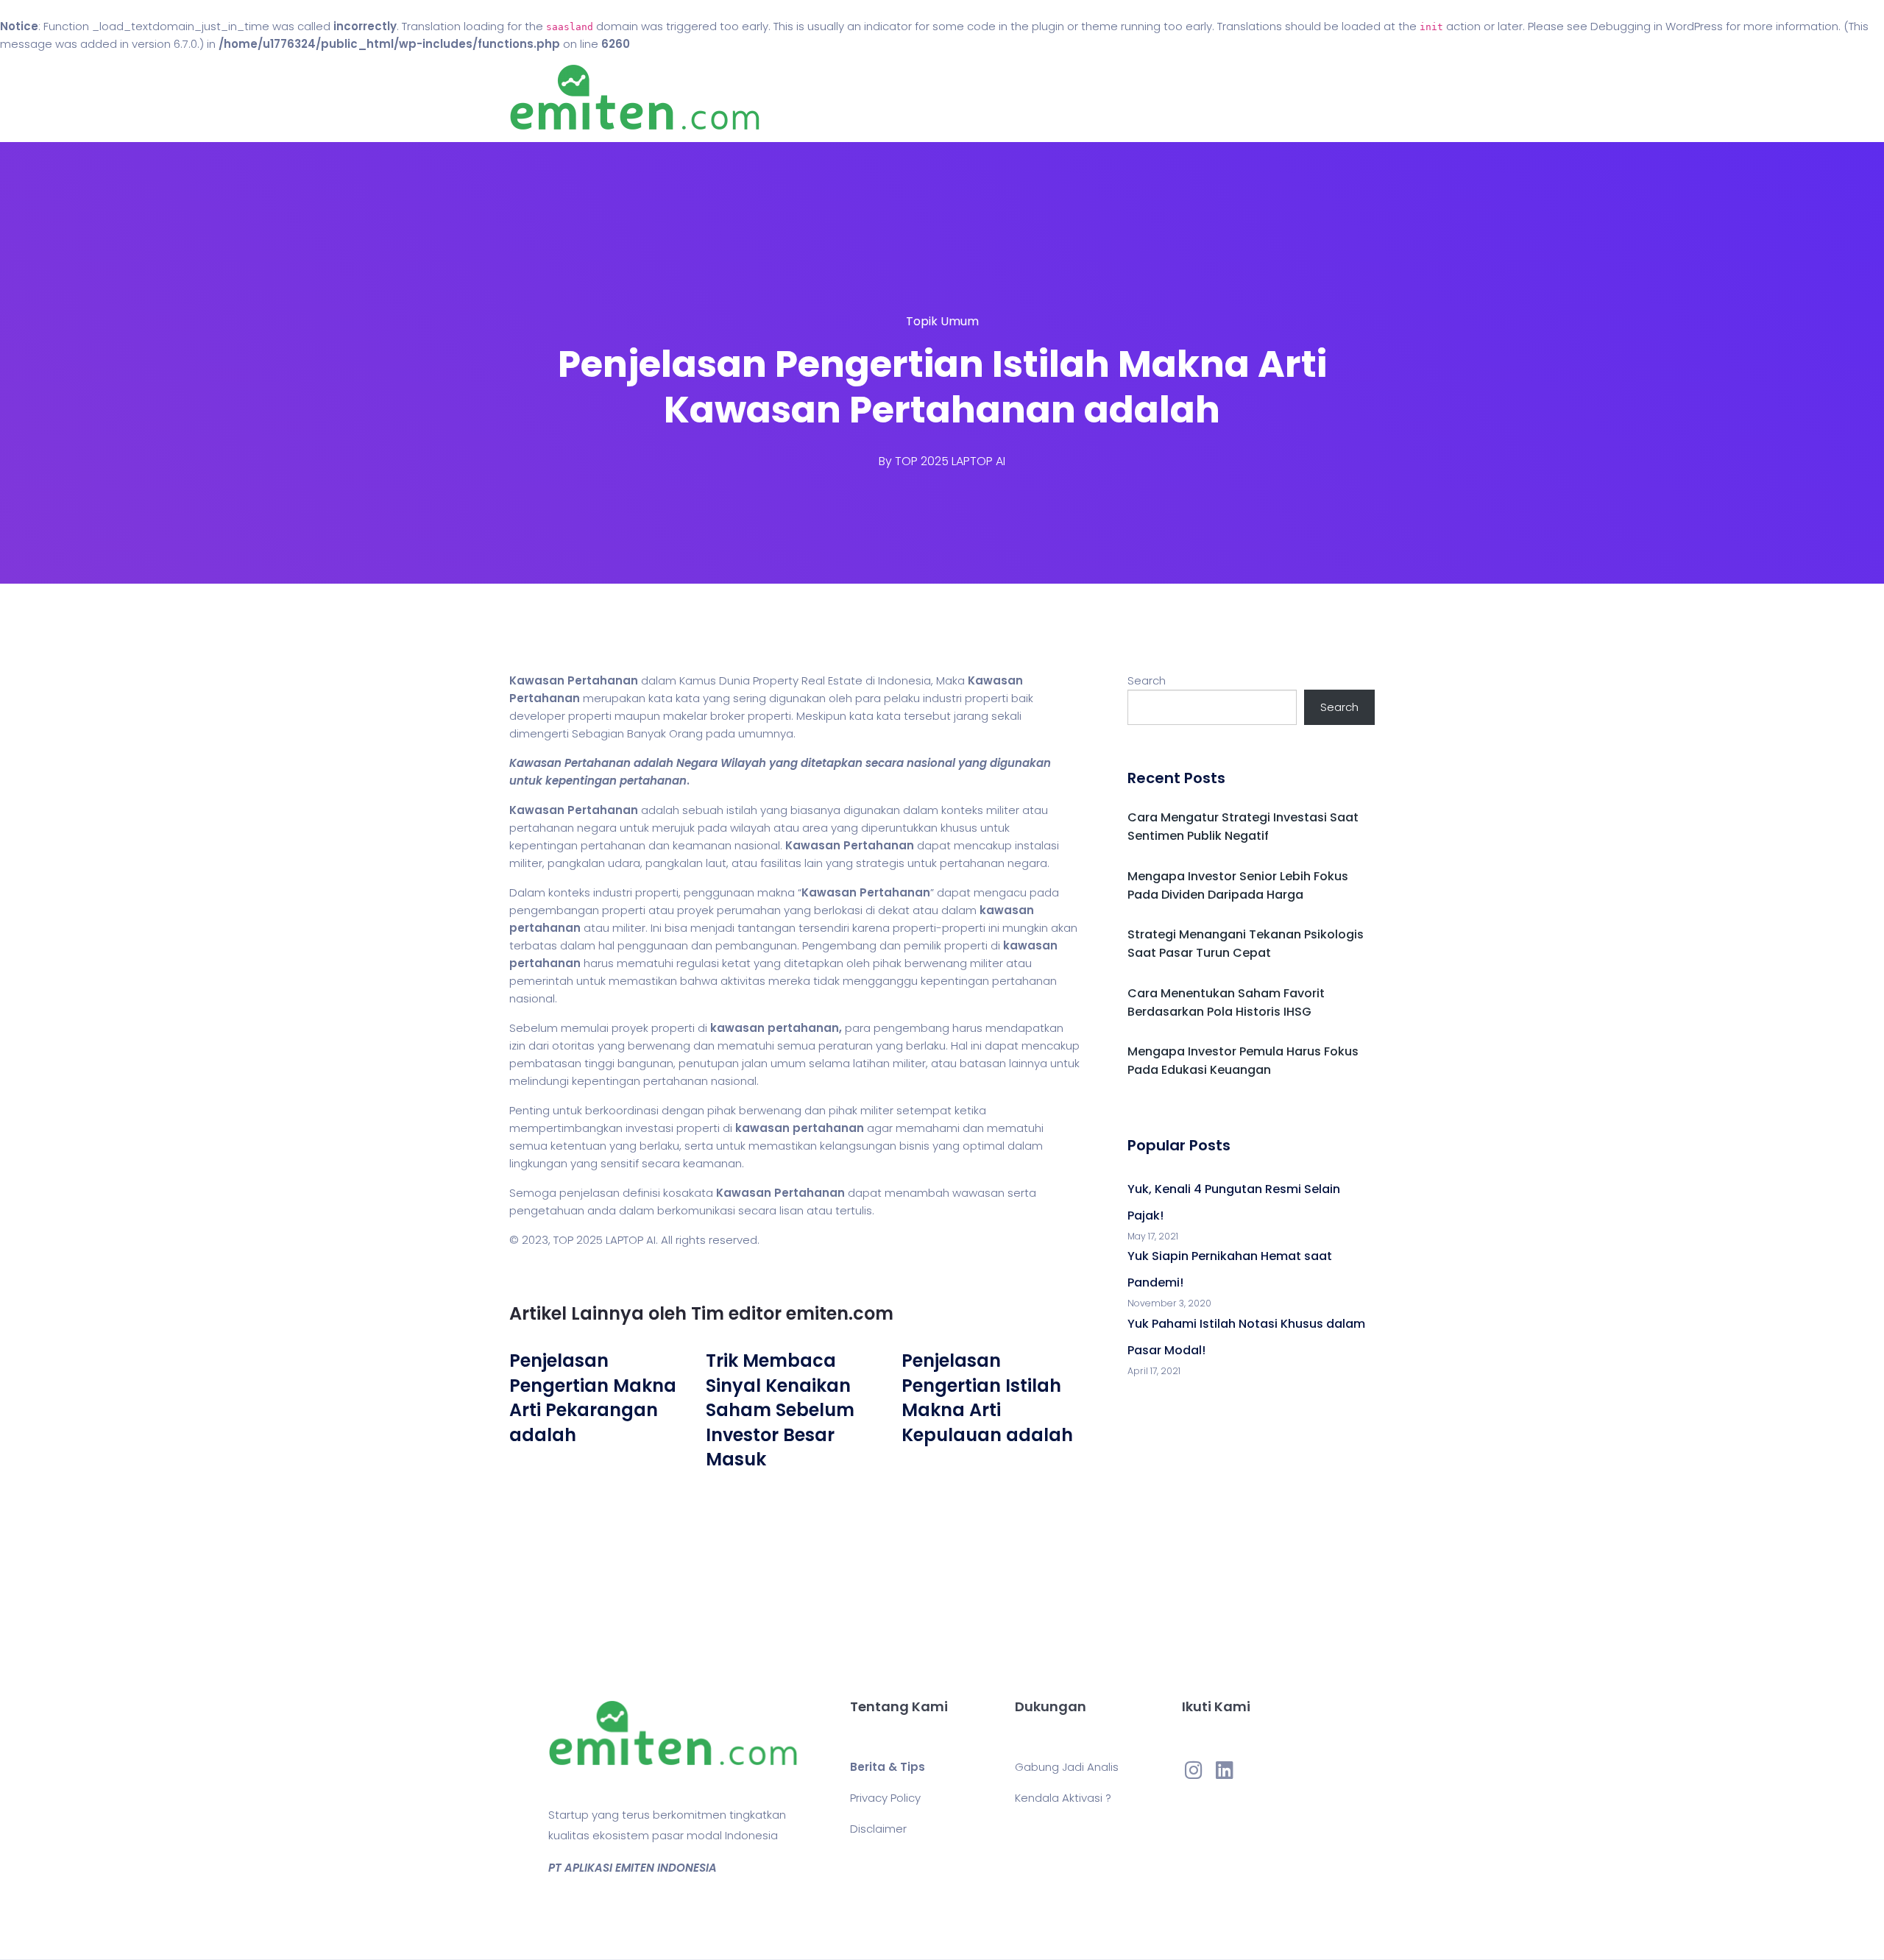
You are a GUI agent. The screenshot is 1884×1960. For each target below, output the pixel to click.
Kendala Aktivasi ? (1063, 1798)
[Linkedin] (1225, 1769)
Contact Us (1044, 98)
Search (1147, 680)
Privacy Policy (885, 1798)
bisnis (914, 1146)
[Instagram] (1194, 1769)
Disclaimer (878, 1829)
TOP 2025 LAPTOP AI (950, 461)
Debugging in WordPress (1657, 26)
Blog (963, 98)
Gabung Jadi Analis (1067, 1767)
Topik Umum (942, 321)
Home (897, 98)
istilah (742, 810)
